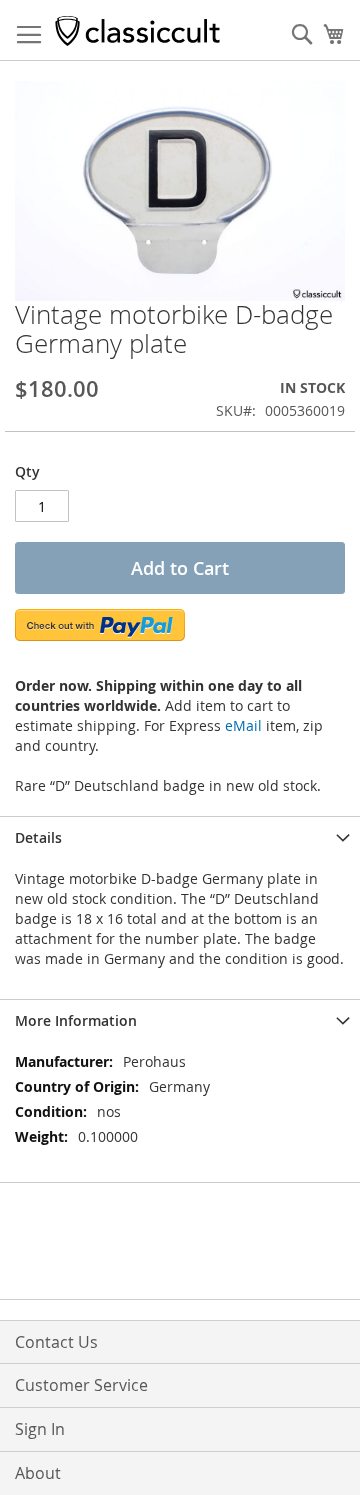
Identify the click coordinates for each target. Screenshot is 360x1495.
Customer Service (81, 1385)
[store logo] (137, 30)
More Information (76, 1020)
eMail (243, 725)
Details (38, 837)
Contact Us (56, 1342)
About (38, 1473)
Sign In (40, 1429)
